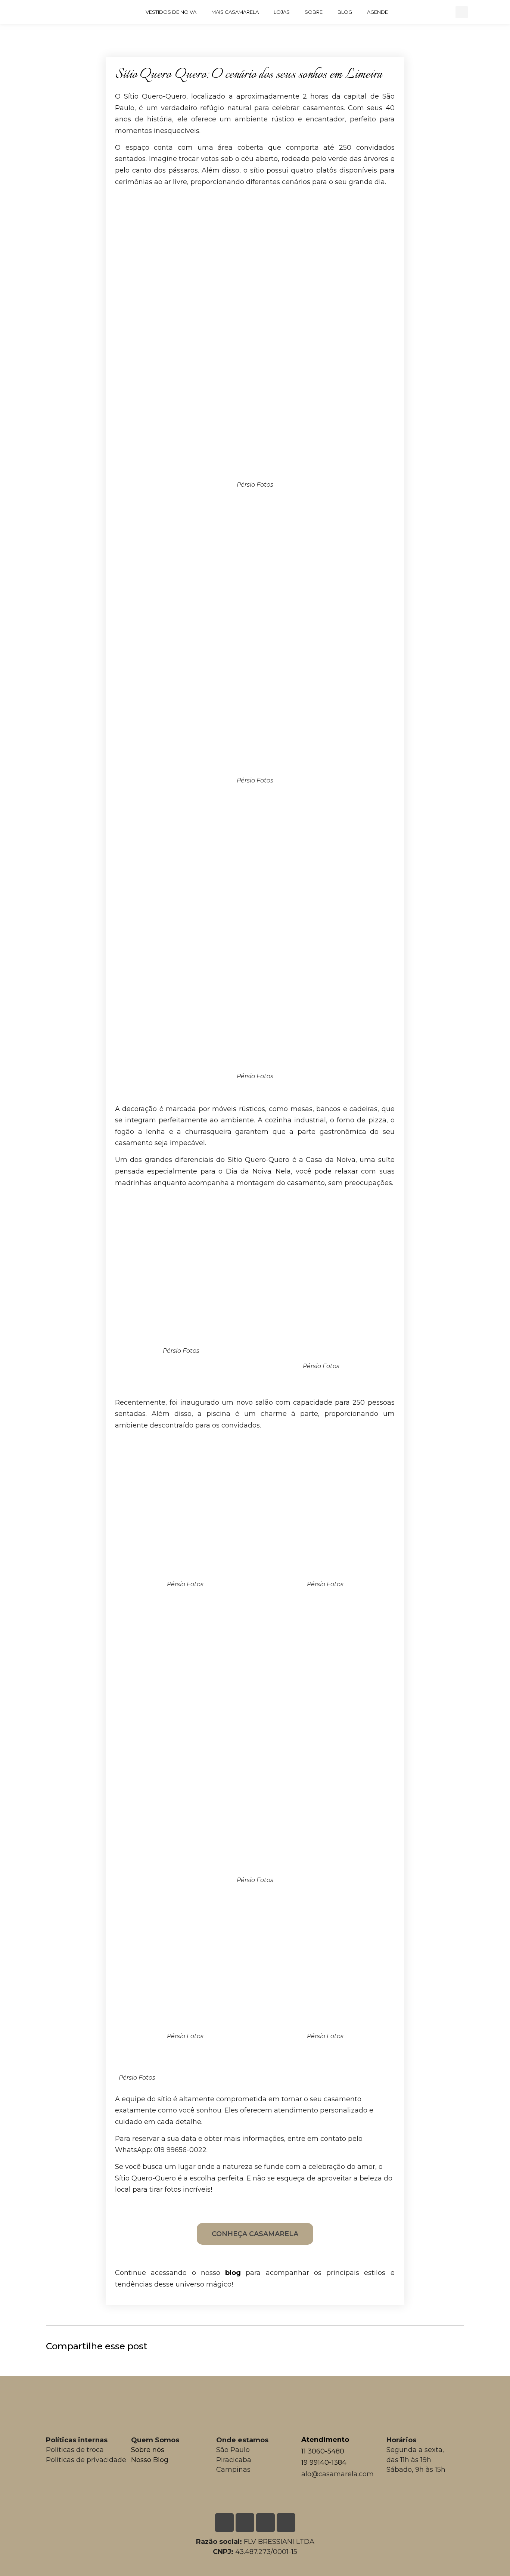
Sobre (314, 12)
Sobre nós (148, 2450)
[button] (462, 12)
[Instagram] (424, 12)
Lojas (282, 12)
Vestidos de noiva (171, 12)
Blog (345, 12)
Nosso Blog (150, 2460)
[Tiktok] (286, 2523)
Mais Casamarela (235, 12)
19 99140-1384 (324, 2462)
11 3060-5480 (323, 2451)
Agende (377, 12)
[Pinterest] (439, 12)
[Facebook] (409, 12)
